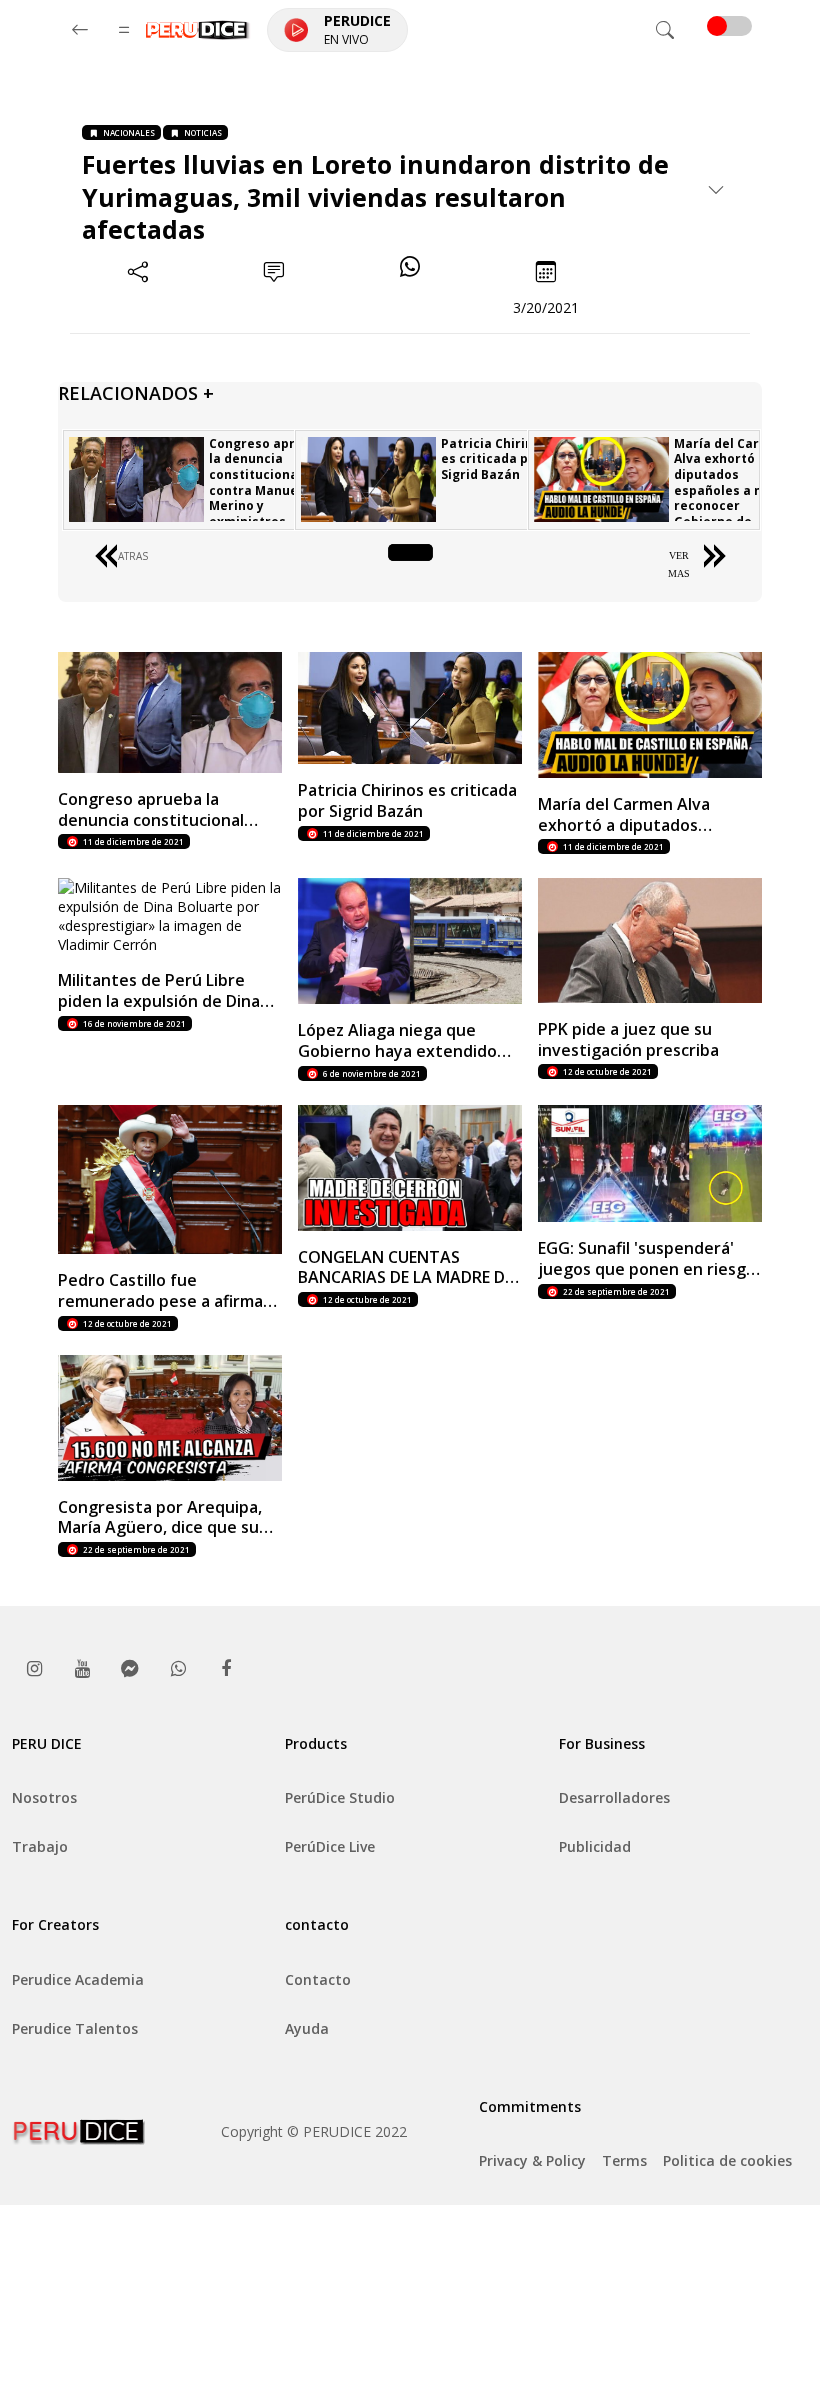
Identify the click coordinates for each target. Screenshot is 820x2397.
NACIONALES (129, 132)
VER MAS (679, 564)
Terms (624, 2160)
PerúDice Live (330, 1846)
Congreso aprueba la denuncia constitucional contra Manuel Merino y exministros (268, 482)
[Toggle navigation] (665, 30)
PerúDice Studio (340, 1797)
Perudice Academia (78, 1979)
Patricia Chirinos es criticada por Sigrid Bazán (494, 459)
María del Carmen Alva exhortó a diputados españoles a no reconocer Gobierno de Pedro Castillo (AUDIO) (730, 498)
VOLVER (410, 555)
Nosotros (44, 1797)
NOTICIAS (203, 132)
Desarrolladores (614, 1797)
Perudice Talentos (75, 2028)
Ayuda (307, 2028)
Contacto (318, 1979)
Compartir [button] (138, 307)
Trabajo (40, 1846)
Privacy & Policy (532, 2160)
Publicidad (595, 1846)
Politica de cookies (727, 2160)
